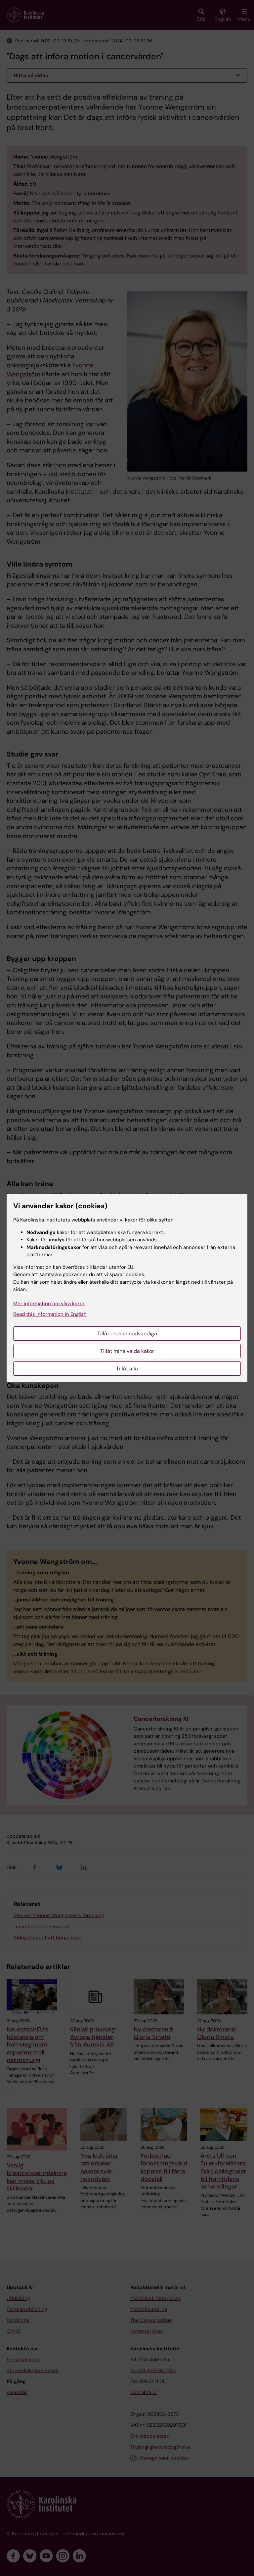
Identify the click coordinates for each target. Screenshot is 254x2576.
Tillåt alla (127, 1369)
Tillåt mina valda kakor (127, 1351)
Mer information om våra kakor (49, 1304)
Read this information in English (50, 1314)
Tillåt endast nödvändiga (127, 1334)
